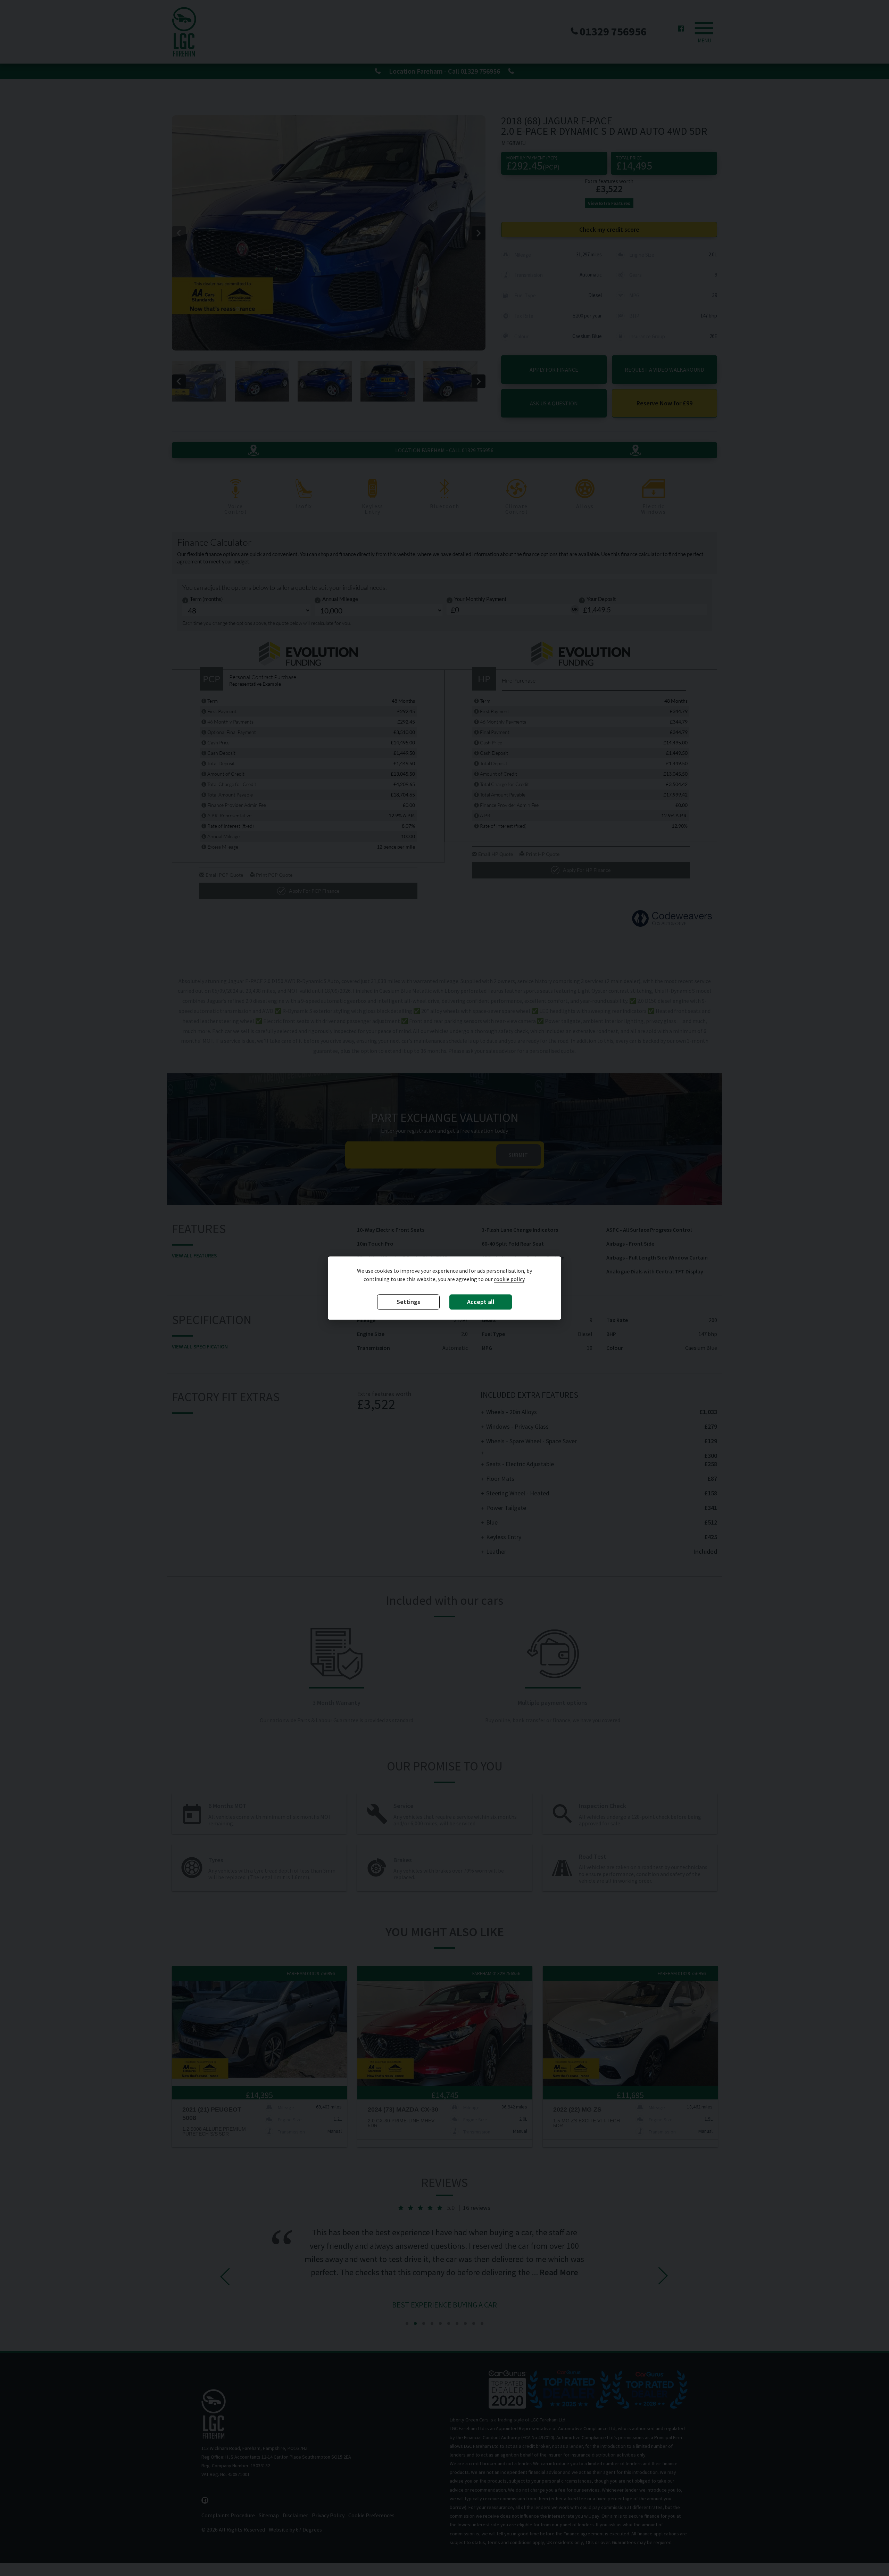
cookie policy (509, 1279)
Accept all (481, 1302)
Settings (408, 1302)
